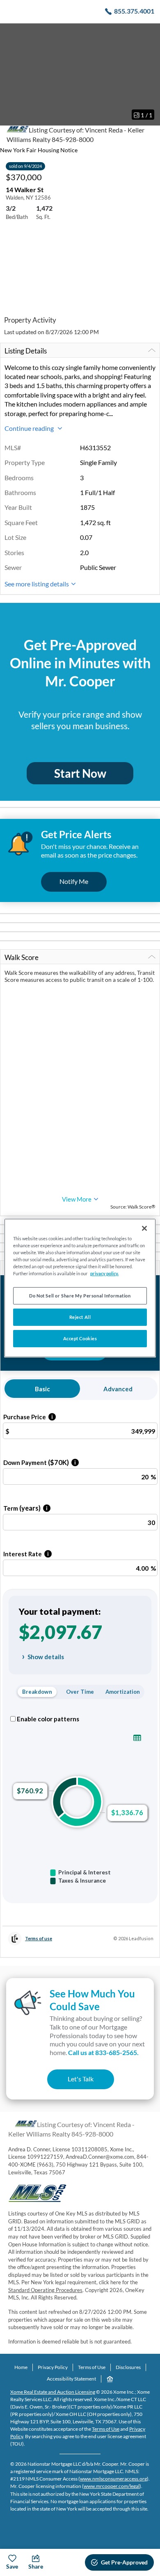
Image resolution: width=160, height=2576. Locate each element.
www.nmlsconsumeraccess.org (113, 2479)
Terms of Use (92, 2367)
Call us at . (103, 2052)
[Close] (144, 1228)
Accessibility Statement (71, 2379)
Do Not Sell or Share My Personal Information (80, 1296)
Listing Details (26, 351)
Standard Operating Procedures (45, 2290)
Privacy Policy (53, 2367)
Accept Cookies (80, 1338)
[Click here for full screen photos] (149, 33)
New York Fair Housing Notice (39, 150)
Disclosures (128, 2367)
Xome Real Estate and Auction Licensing (53, 2392)
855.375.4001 (134, 11)
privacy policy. (104, 1273)
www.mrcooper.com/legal (112, 2486)
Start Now (80, 773)
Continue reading (30, 428)
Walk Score (22, 957)
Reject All (80, 1317)
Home (21, 2367)
